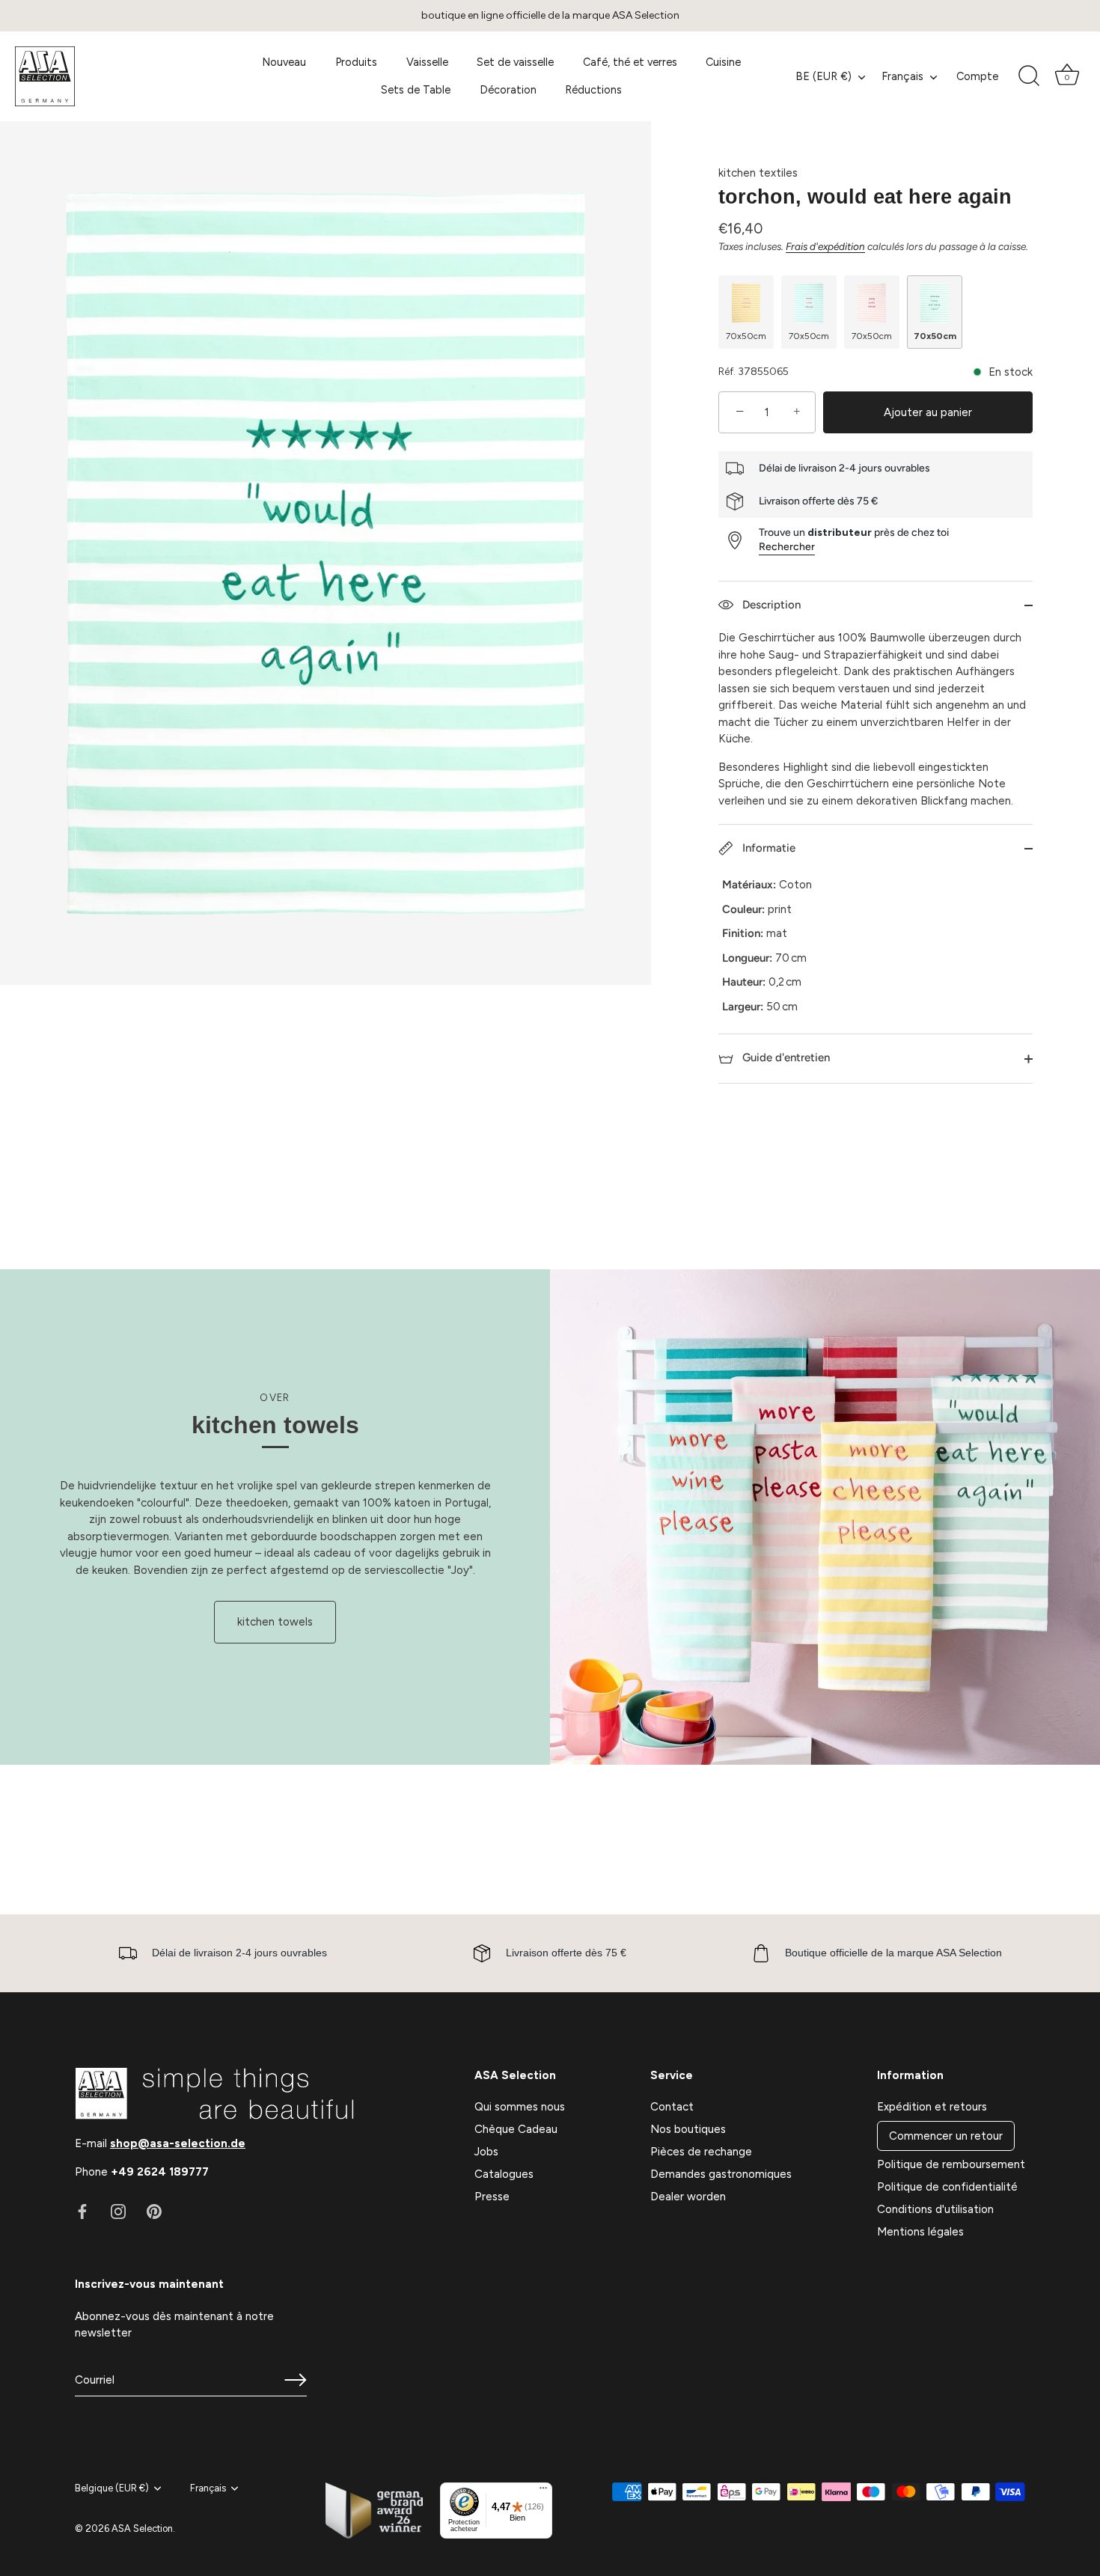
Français (902, 76)
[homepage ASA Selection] (119, 76)
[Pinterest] (154, 2211)
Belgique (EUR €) (112, 2488)
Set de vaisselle (515, 62)
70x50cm (746, 336)
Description (770, 605)
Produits (356, 62)
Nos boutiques (688, 2129)
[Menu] (543, 2491)
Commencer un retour (946, 2136)
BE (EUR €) (824, 76)
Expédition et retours (932, 2107)
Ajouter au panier (928, 412)
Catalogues (504, 2174)
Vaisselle (427, 62)
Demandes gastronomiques (721, 2174)
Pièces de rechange (701, 2152)
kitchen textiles (758, 173)
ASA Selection (142, 2528)
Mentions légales (920, 2232)
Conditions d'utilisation (935, 2209)
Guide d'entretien (785, 1057)
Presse (492, 2197)
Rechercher (787, 547)
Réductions (593, 90)
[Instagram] (118, 2211)
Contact (672, 2107)
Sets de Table (416, 90)
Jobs (486, 2152)
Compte (977, 76)
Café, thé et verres (630, 62)
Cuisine (723, 62)
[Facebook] (82, 2211)
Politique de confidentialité (947, 2187)
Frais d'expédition (825, 246)
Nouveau (284, 62)
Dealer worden (688, 2197)
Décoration (508, 90)
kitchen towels (275, 1622)
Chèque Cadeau (516, 2129)
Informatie (767, 848)
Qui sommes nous (520, 2107)
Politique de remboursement (951, 2164)
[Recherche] (1029, 76)
